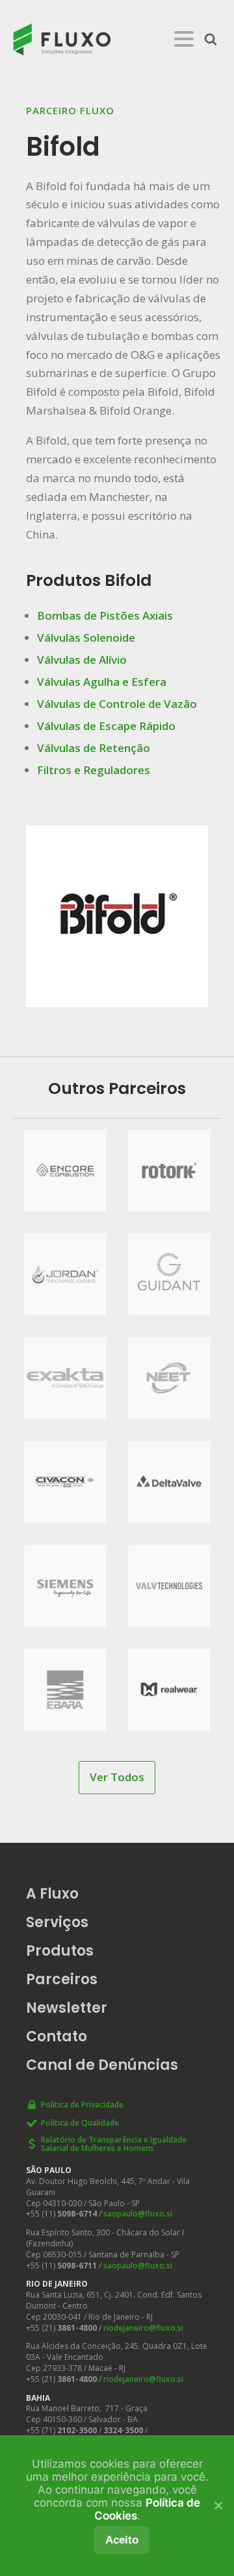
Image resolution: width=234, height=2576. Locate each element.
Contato (57, 2036)
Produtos (60, 1951)
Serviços (57, 1922)
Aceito (122, 2540)
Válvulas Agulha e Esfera (102, 682)
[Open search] (211, 39)
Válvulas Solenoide (86, 638)
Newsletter (67, 2008)
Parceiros (62, 1979)
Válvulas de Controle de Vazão (117, 704)
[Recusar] (218, 2505)
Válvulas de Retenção (94, 748)
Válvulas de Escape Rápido (106, 726)
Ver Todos (117, 1777)
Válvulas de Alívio (82, 660)
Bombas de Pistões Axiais (105, 615)
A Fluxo (52, 1894)
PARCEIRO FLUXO (70, 110)
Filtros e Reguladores (94, 770)
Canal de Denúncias (102, 2065)
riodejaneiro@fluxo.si (143, 2328)
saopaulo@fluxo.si (138, 2214)
